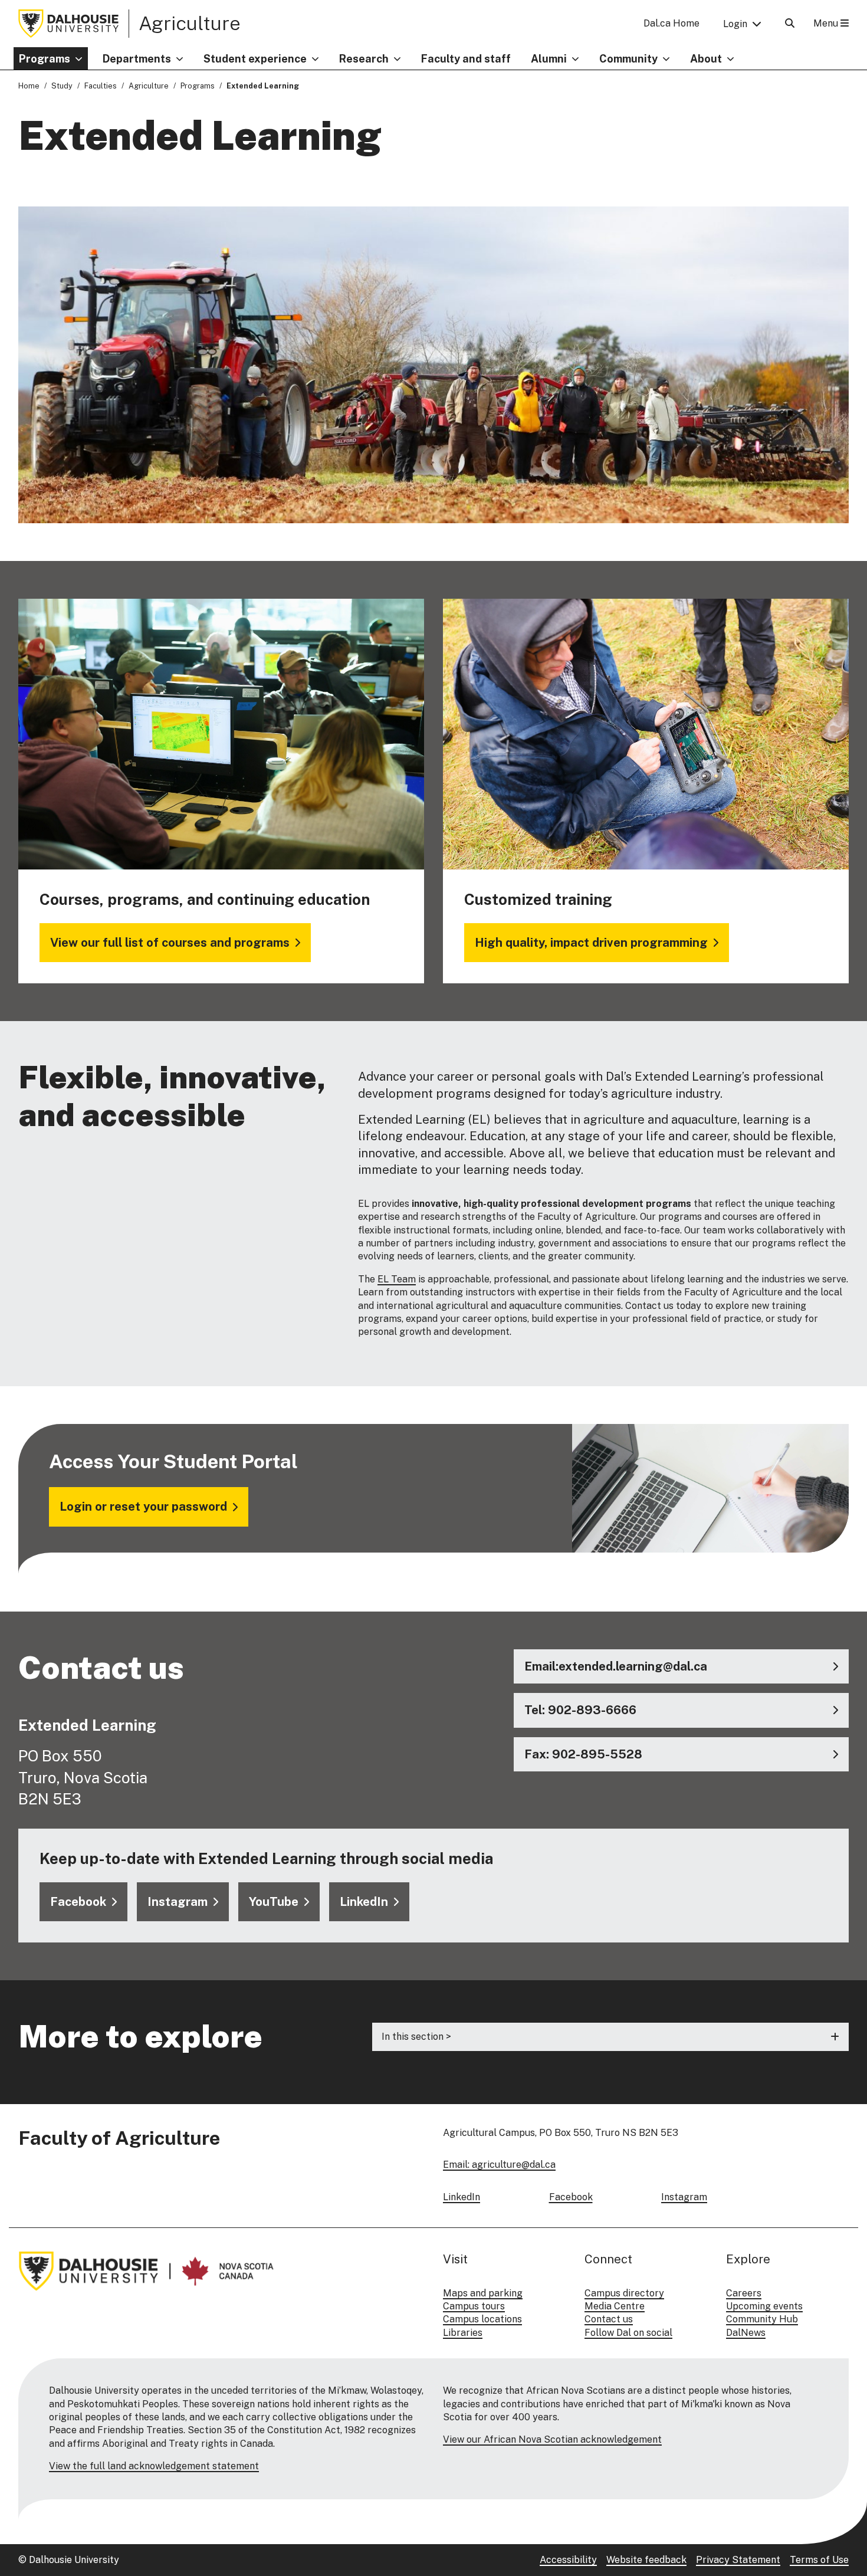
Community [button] (628, 59)
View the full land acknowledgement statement (154, 2466)
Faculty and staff (466, 59)
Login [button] (735, 24)
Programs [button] (45, 59)
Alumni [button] (549, 59)
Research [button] (364, 59)
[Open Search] (790, 23)
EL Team (397, 1279)
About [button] (706, 59)
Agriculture (190, 23)
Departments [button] (137, 59)
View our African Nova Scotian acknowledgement (552, 2439)
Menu (827, 23)
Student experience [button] (255, 59)
